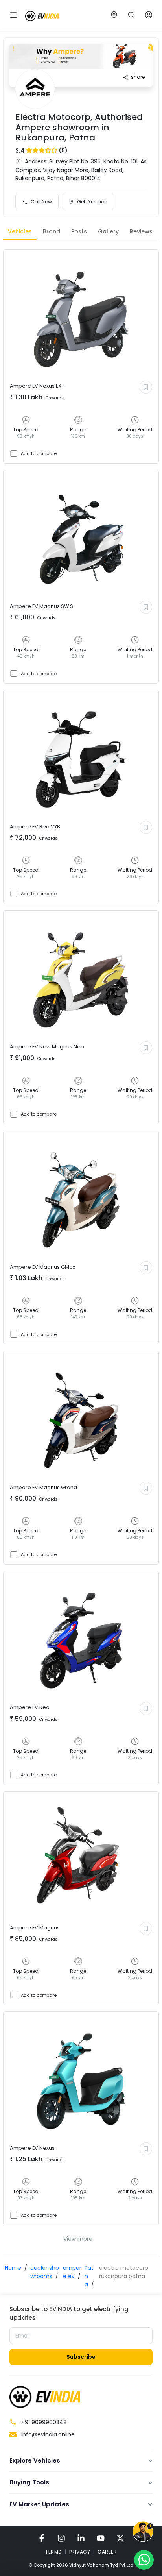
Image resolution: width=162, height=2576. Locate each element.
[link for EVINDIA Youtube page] (101, 2538)
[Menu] (13, 15)
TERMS (53, 2552)
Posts (79, 231)
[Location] (114, 15)
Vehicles (20, 231)
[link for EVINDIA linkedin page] (81, 2538)
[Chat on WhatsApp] (144, 2559)
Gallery (108, 231)
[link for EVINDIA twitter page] (120, 2538)
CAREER (107, 2552)
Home (13, 2268)
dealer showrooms (45, 2272)
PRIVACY (80, 2552)
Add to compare (39, 453)
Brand (52, 231)
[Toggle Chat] (143, 2532)
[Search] (131, 15)
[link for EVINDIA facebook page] (42, 2538)
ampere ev (72, 2272)
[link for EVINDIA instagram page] (61, 2538)
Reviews (141, 231)
